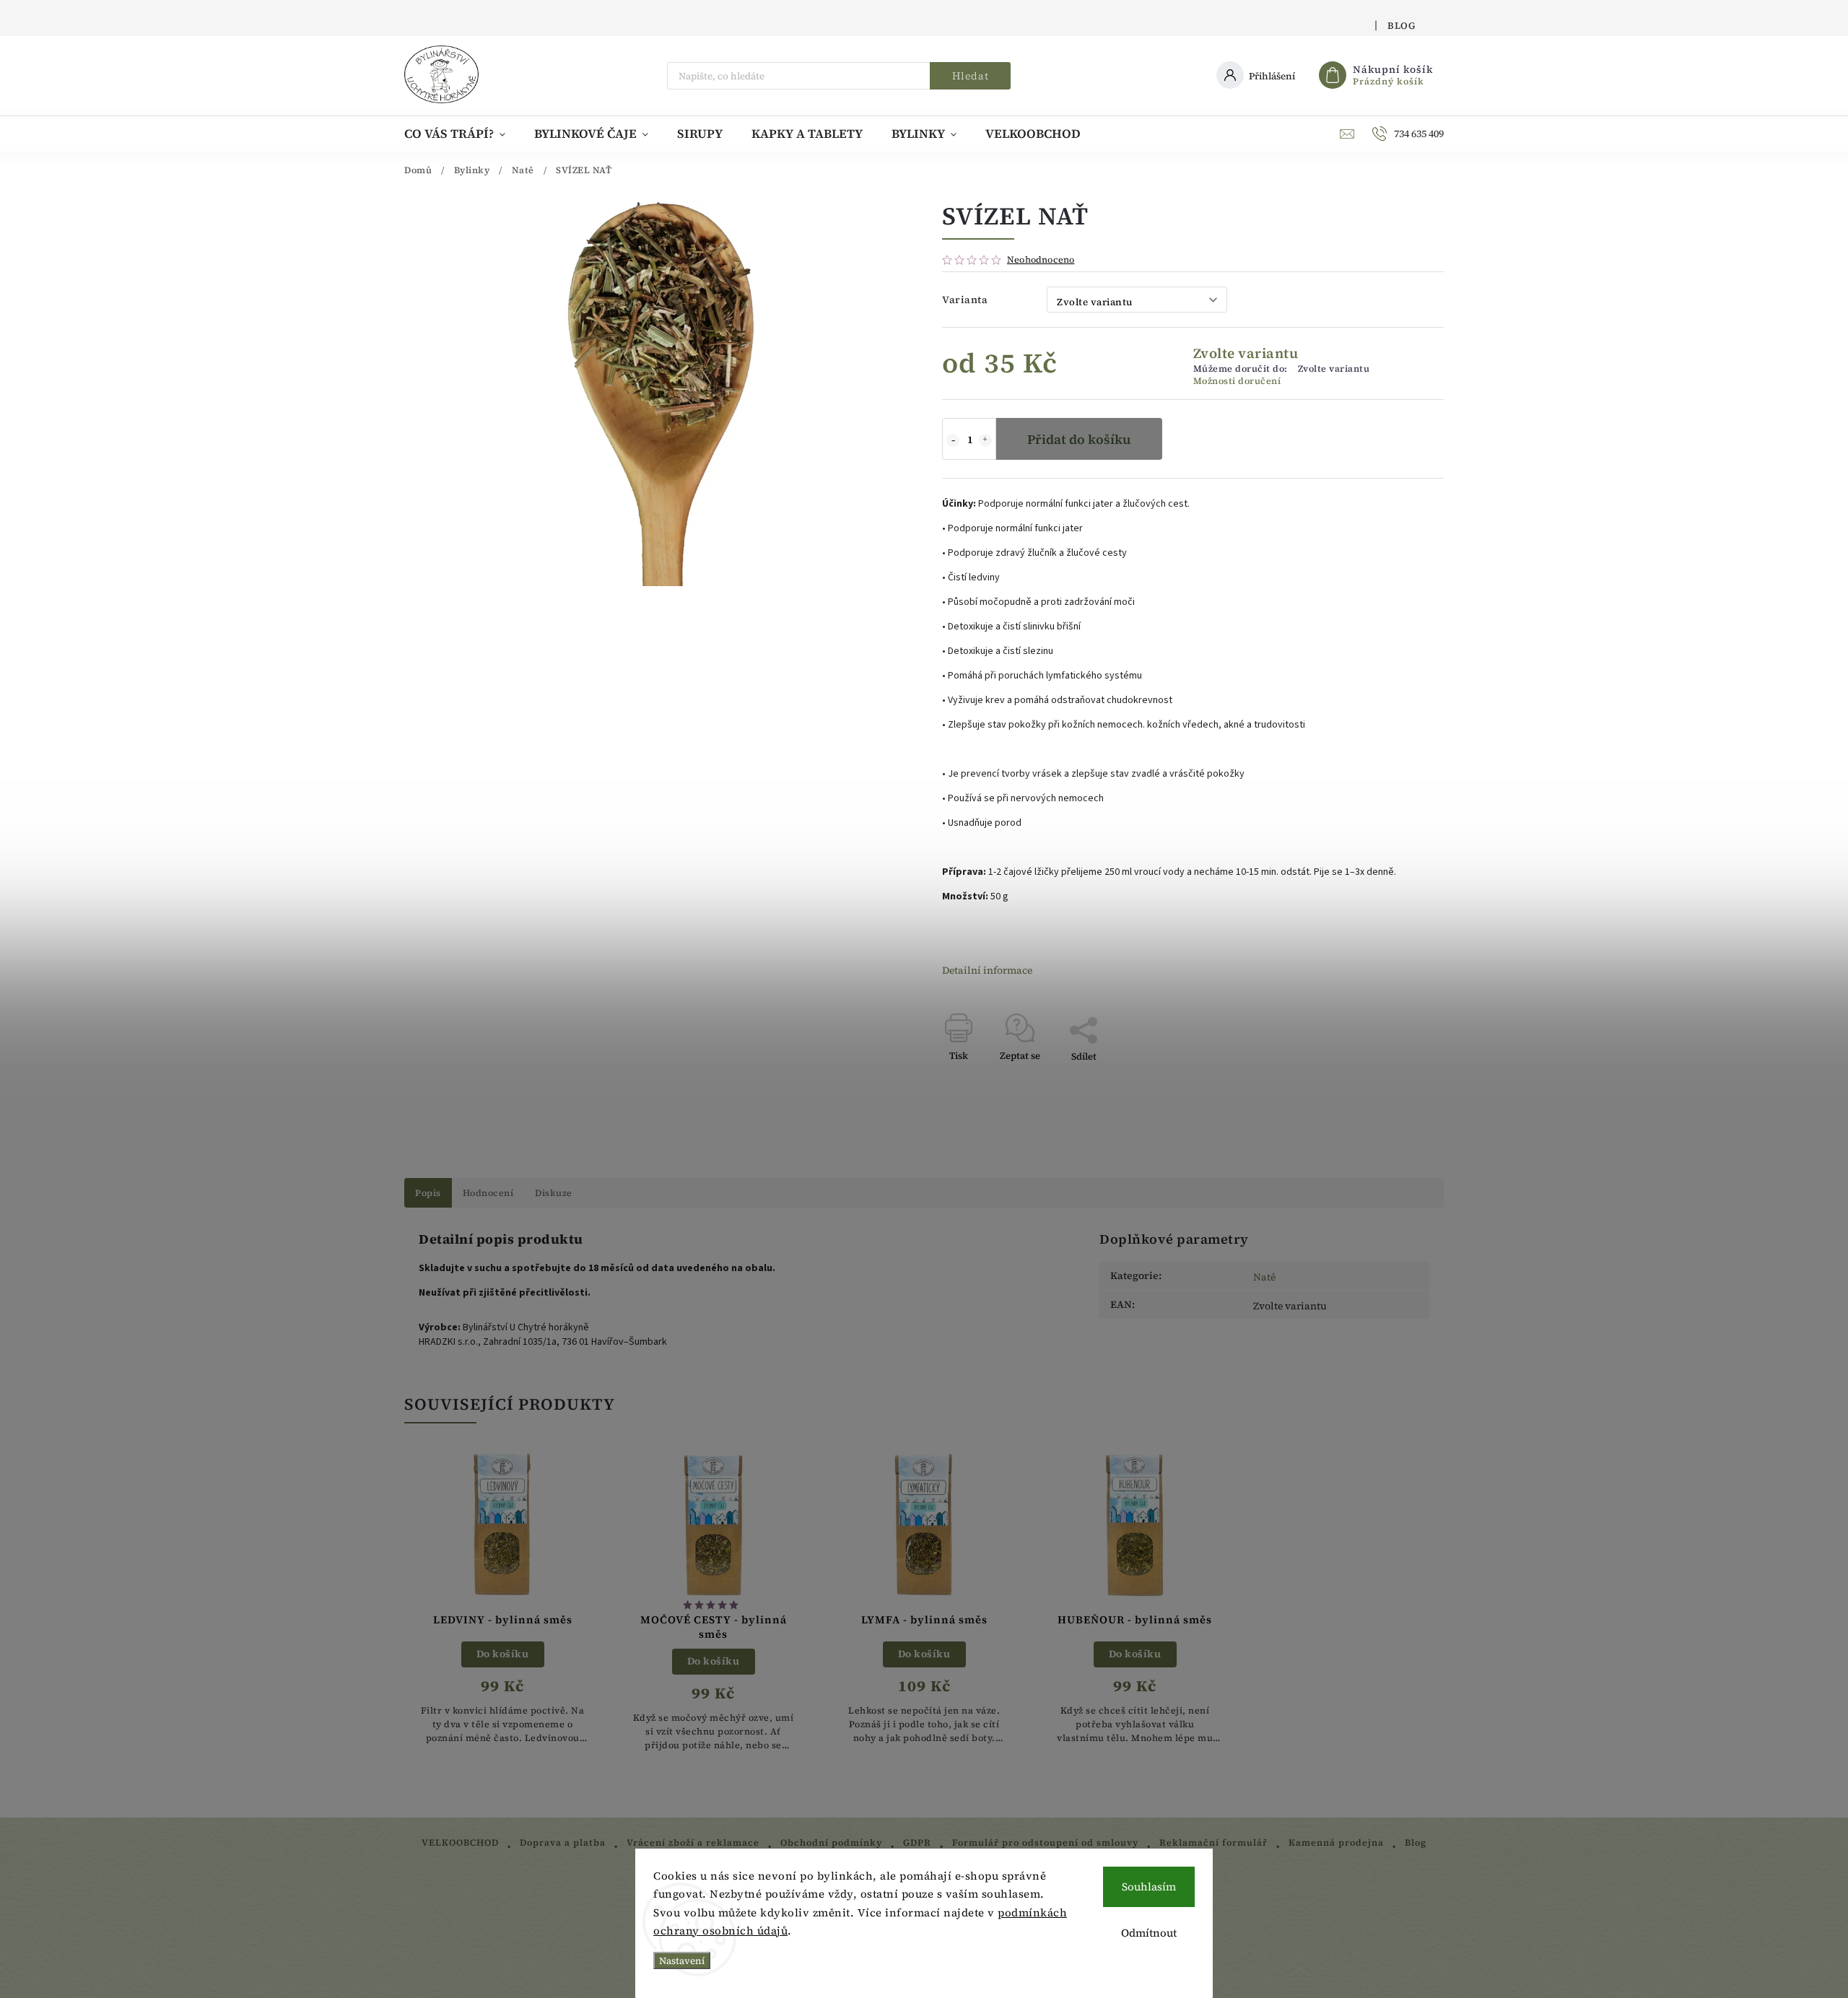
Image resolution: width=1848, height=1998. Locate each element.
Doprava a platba (563, 1842)
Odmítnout (1149, 1933)
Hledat (971, 76)
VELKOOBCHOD (460, 1842)
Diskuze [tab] (554, 1193)
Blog (1401, 26)
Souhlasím (1149, 1886)
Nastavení (682, 1960)
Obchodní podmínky (831, 1842)
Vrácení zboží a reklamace (693, 1842)
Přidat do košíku (1079, 439)
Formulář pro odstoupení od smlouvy (1045, 1842)
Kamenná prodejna (1336, 1842)
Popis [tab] (428, 1193)
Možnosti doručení (1237, 381)
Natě (1264, 1277)
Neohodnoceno (1041, 260)
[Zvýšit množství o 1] (985, 440)
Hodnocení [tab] (488, 1193)
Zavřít (1397, 1082)
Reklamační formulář (1213, 1842)
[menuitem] (462, 134)
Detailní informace (987, 970)
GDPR (917, 1842)
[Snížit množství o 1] (953, 440)
